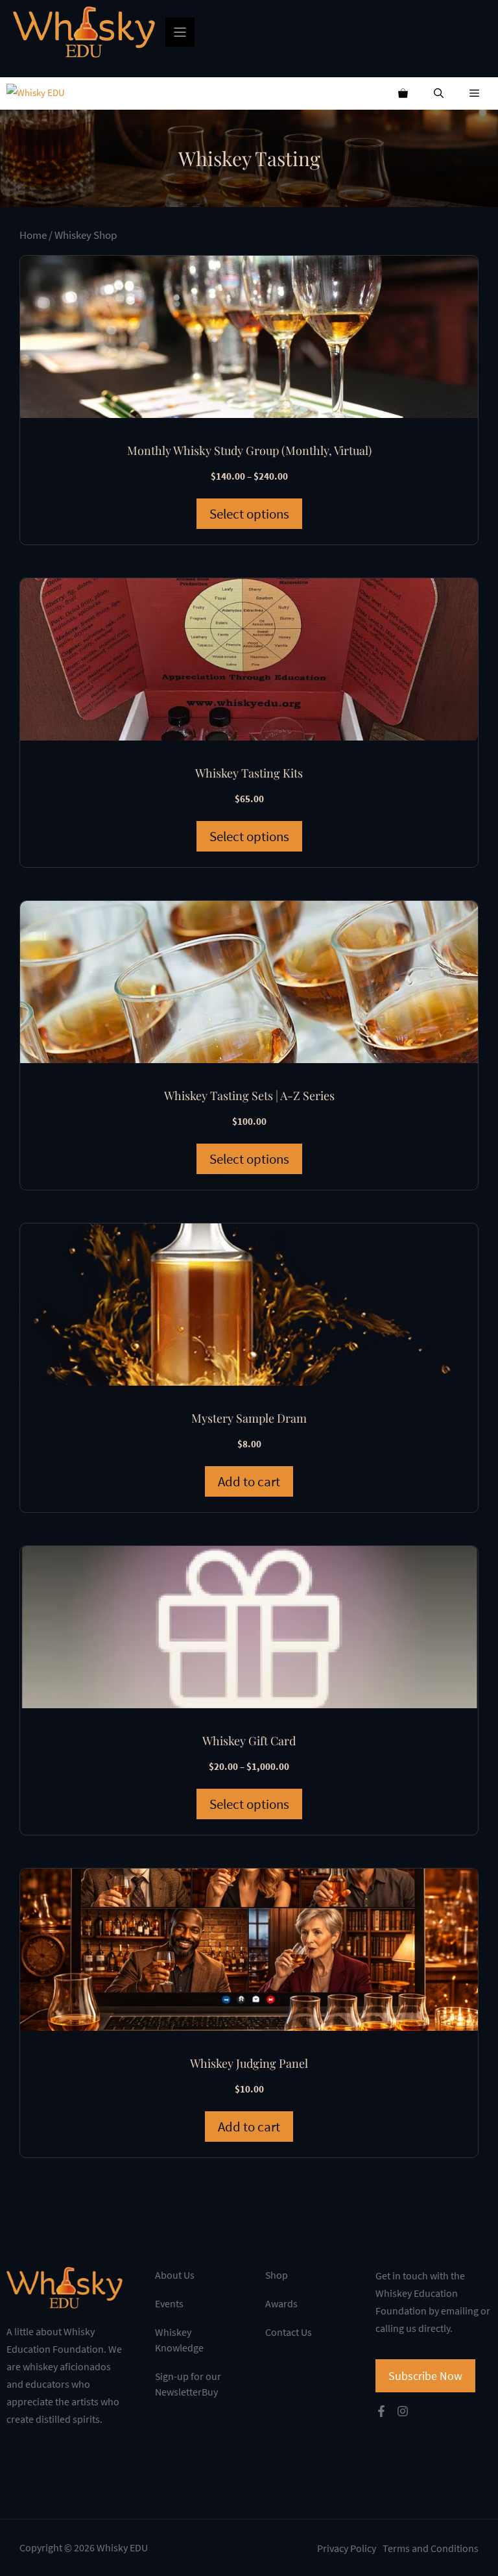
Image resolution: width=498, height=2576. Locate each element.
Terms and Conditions (431, 2548)
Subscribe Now (425, 2376)
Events (169, 2303)
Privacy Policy (347, 2548)
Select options (249, 514)
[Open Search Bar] (439, 93)
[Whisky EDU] (36, 93)
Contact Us (289, 2332)
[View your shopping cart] (403, 93)
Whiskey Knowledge (179, 2340)
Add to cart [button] (249, 1481)
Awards (281, 2303)
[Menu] (180, 32)
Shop (277, 2275)
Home (33, 235)
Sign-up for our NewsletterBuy (188, 2384)
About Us (175, 2275)
